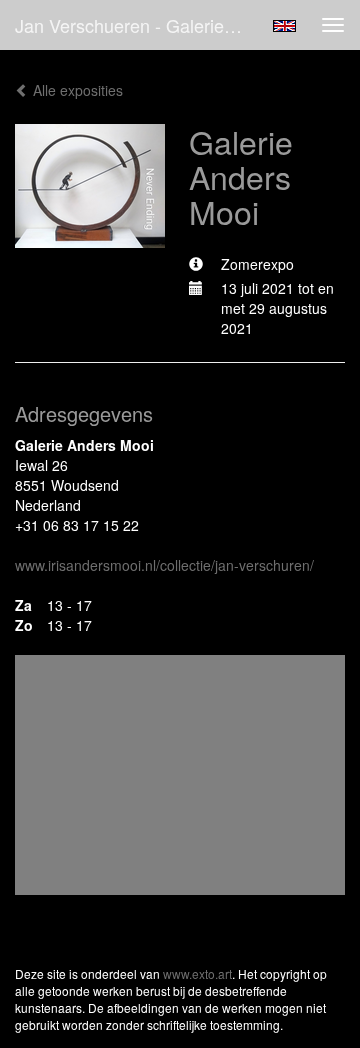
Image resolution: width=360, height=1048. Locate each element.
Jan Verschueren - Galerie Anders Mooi (138, 25)
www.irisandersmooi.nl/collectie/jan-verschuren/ (164, 565)
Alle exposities (76, 90)
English (284, 26)
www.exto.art (197, 973)
